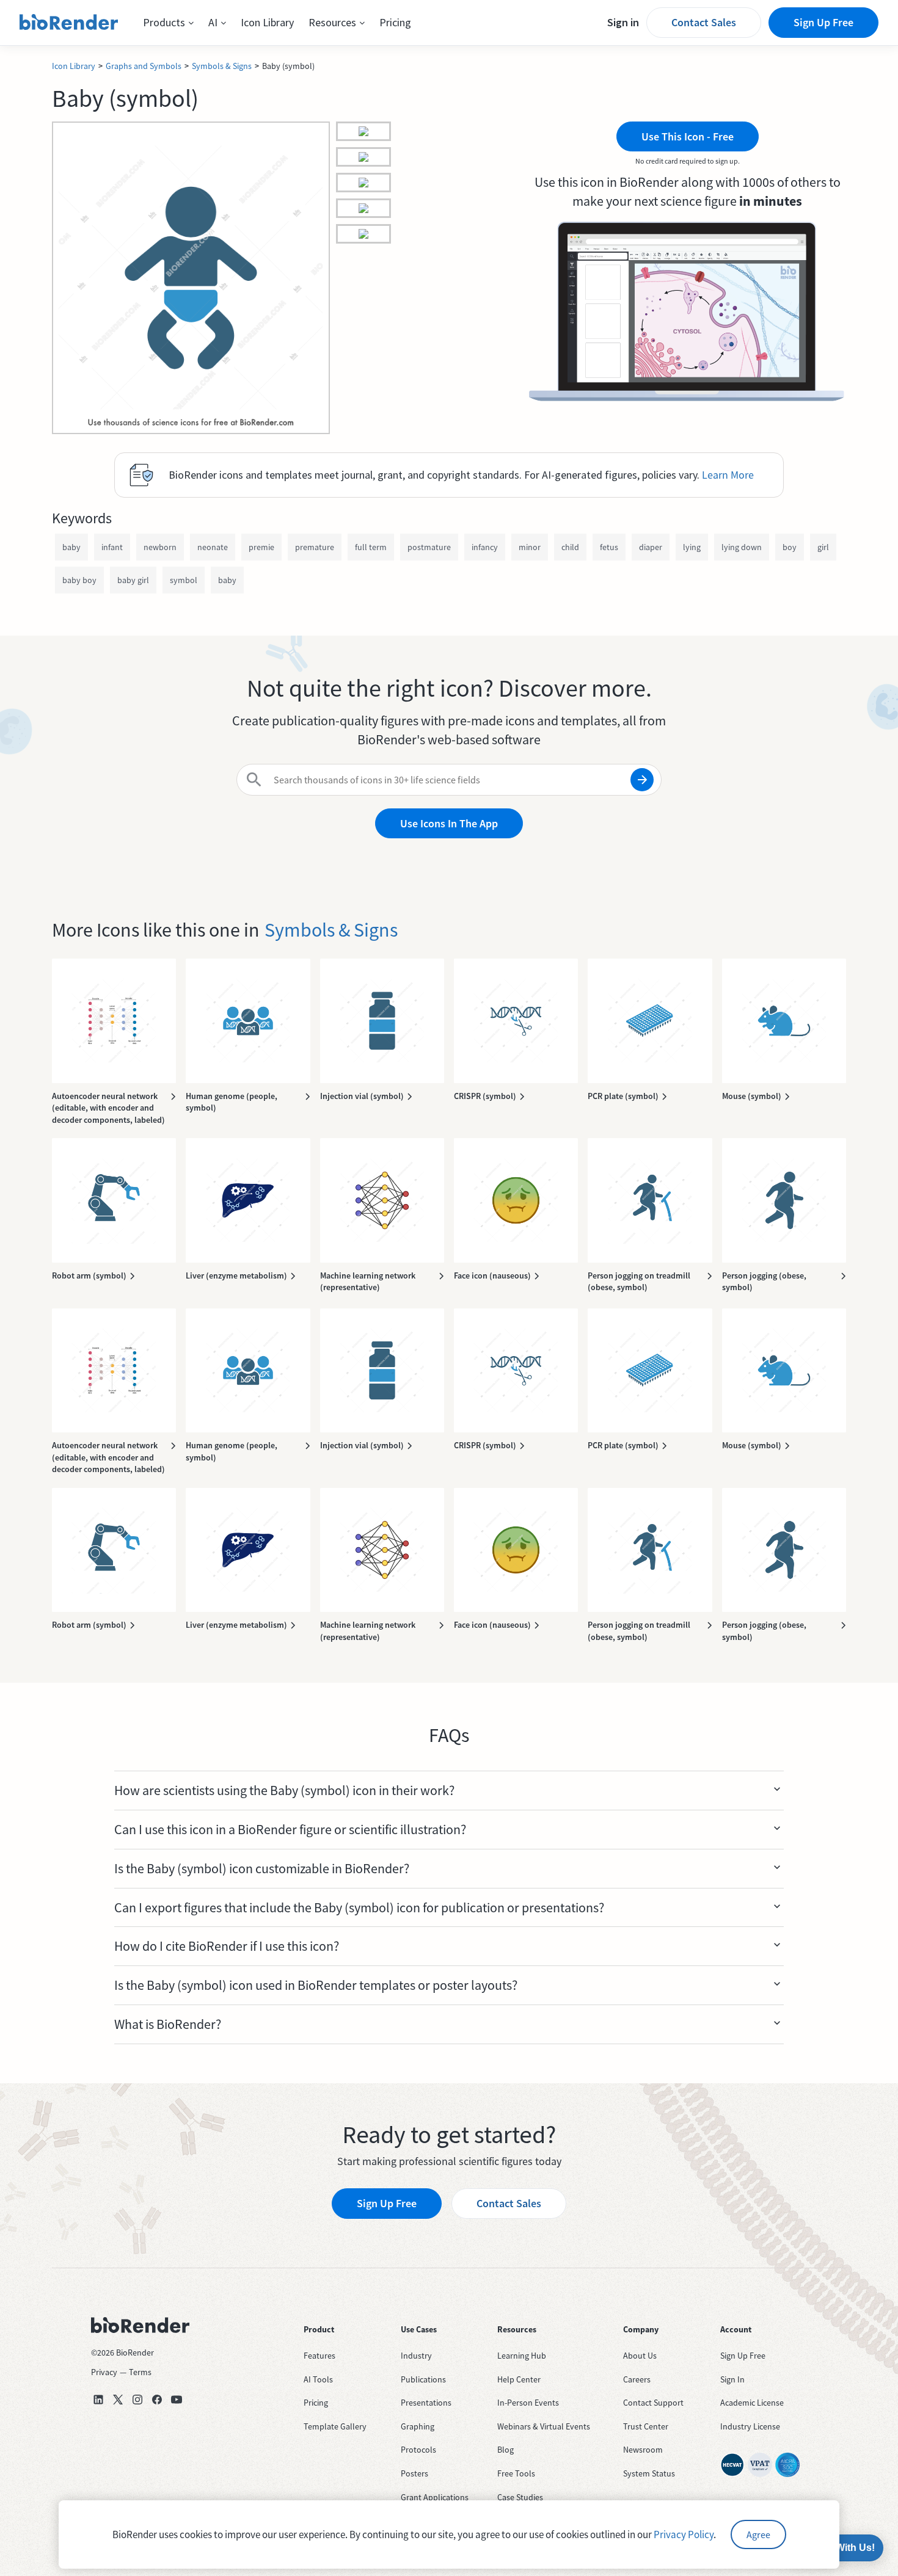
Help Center (519, 2379)
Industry (416, 2356)
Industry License (750, 2426)
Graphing (418, 2426)
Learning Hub (522, 2356)
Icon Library (267, 22)
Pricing (395, 22)
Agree (758, 2534)
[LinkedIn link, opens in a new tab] (98, 2400)
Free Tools (516, 2473)
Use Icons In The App (449, 823)
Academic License (752, 2403)
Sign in (623, 22)
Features (319, 2356)
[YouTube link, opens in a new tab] (177, 2400)
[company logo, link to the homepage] (69, 23)
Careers (637, 2379)
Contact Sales (704, 22)
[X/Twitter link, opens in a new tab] (118, 2400)
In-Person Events (528, 2403)
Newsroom (643, 2450)
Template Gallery (335, 2426)
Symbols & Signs (222, 66)
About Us (640, 2356)
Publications (423, 2379)
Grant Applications (435, 2497)
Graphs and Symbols (144, 66)
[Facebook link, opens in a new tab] (157, 2400)
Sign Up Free (823, 22)
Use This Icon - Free (688, 136)
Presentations (426, 2403)
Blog (506, 2450)
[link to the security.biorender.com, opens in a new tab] (732, 2465)
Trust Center (646, 2426)
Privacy (104, 2372)
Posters (414, 2473)
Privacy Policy (684, 2534)
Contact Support (653, 2403)
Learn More (728, 475)
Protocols (418, 2450)
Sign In (732, 2379)
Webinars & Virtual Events (544, 2426)
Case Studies (520, 2497)
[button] (168, 23)
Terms (140, 2372)
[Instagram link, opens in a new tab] (137, 2400)
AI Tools (318, 2379)
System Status (649, 2473)
